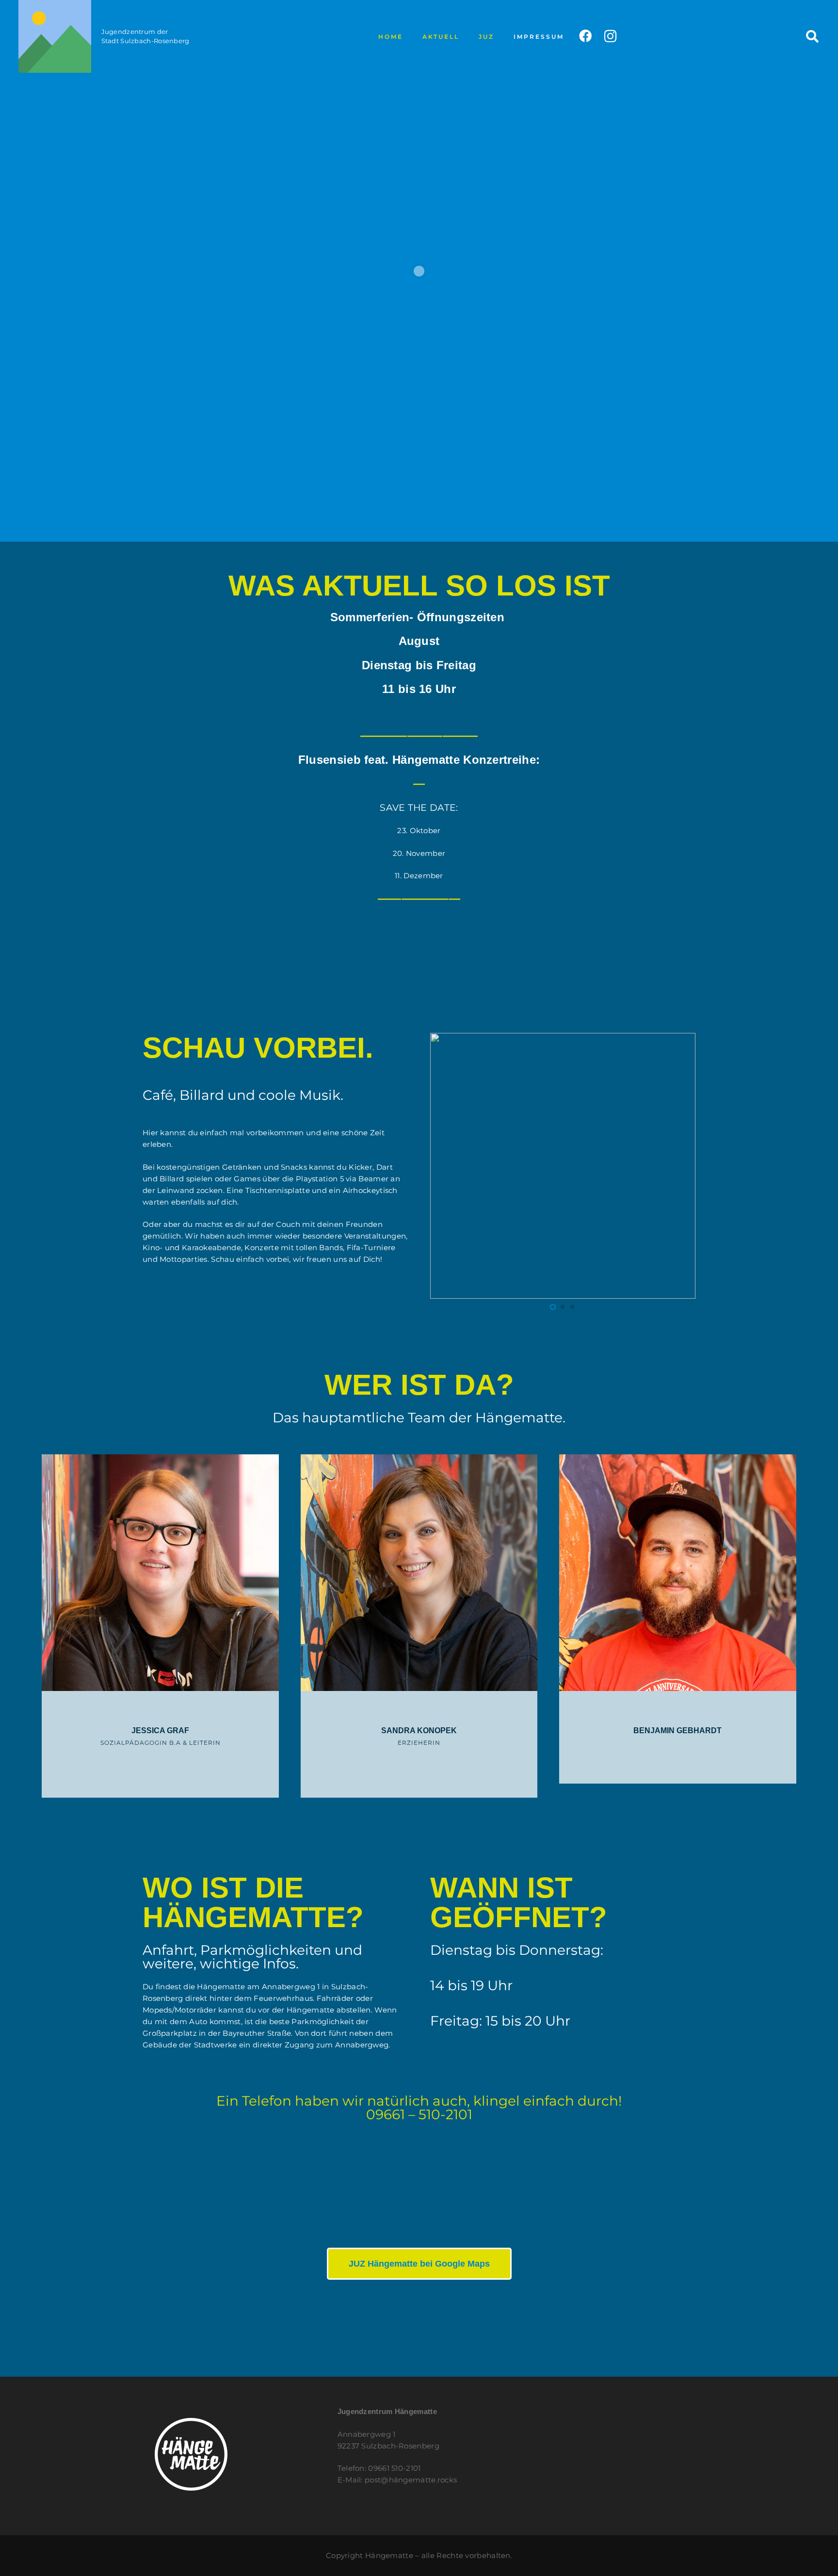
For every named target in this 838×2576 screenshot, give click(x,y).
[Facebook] (585, 36)
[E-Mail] (172, 1764)
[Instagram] (610, 37)
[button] (465, 36)
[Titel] (55, 36)
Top (815, 2553)
